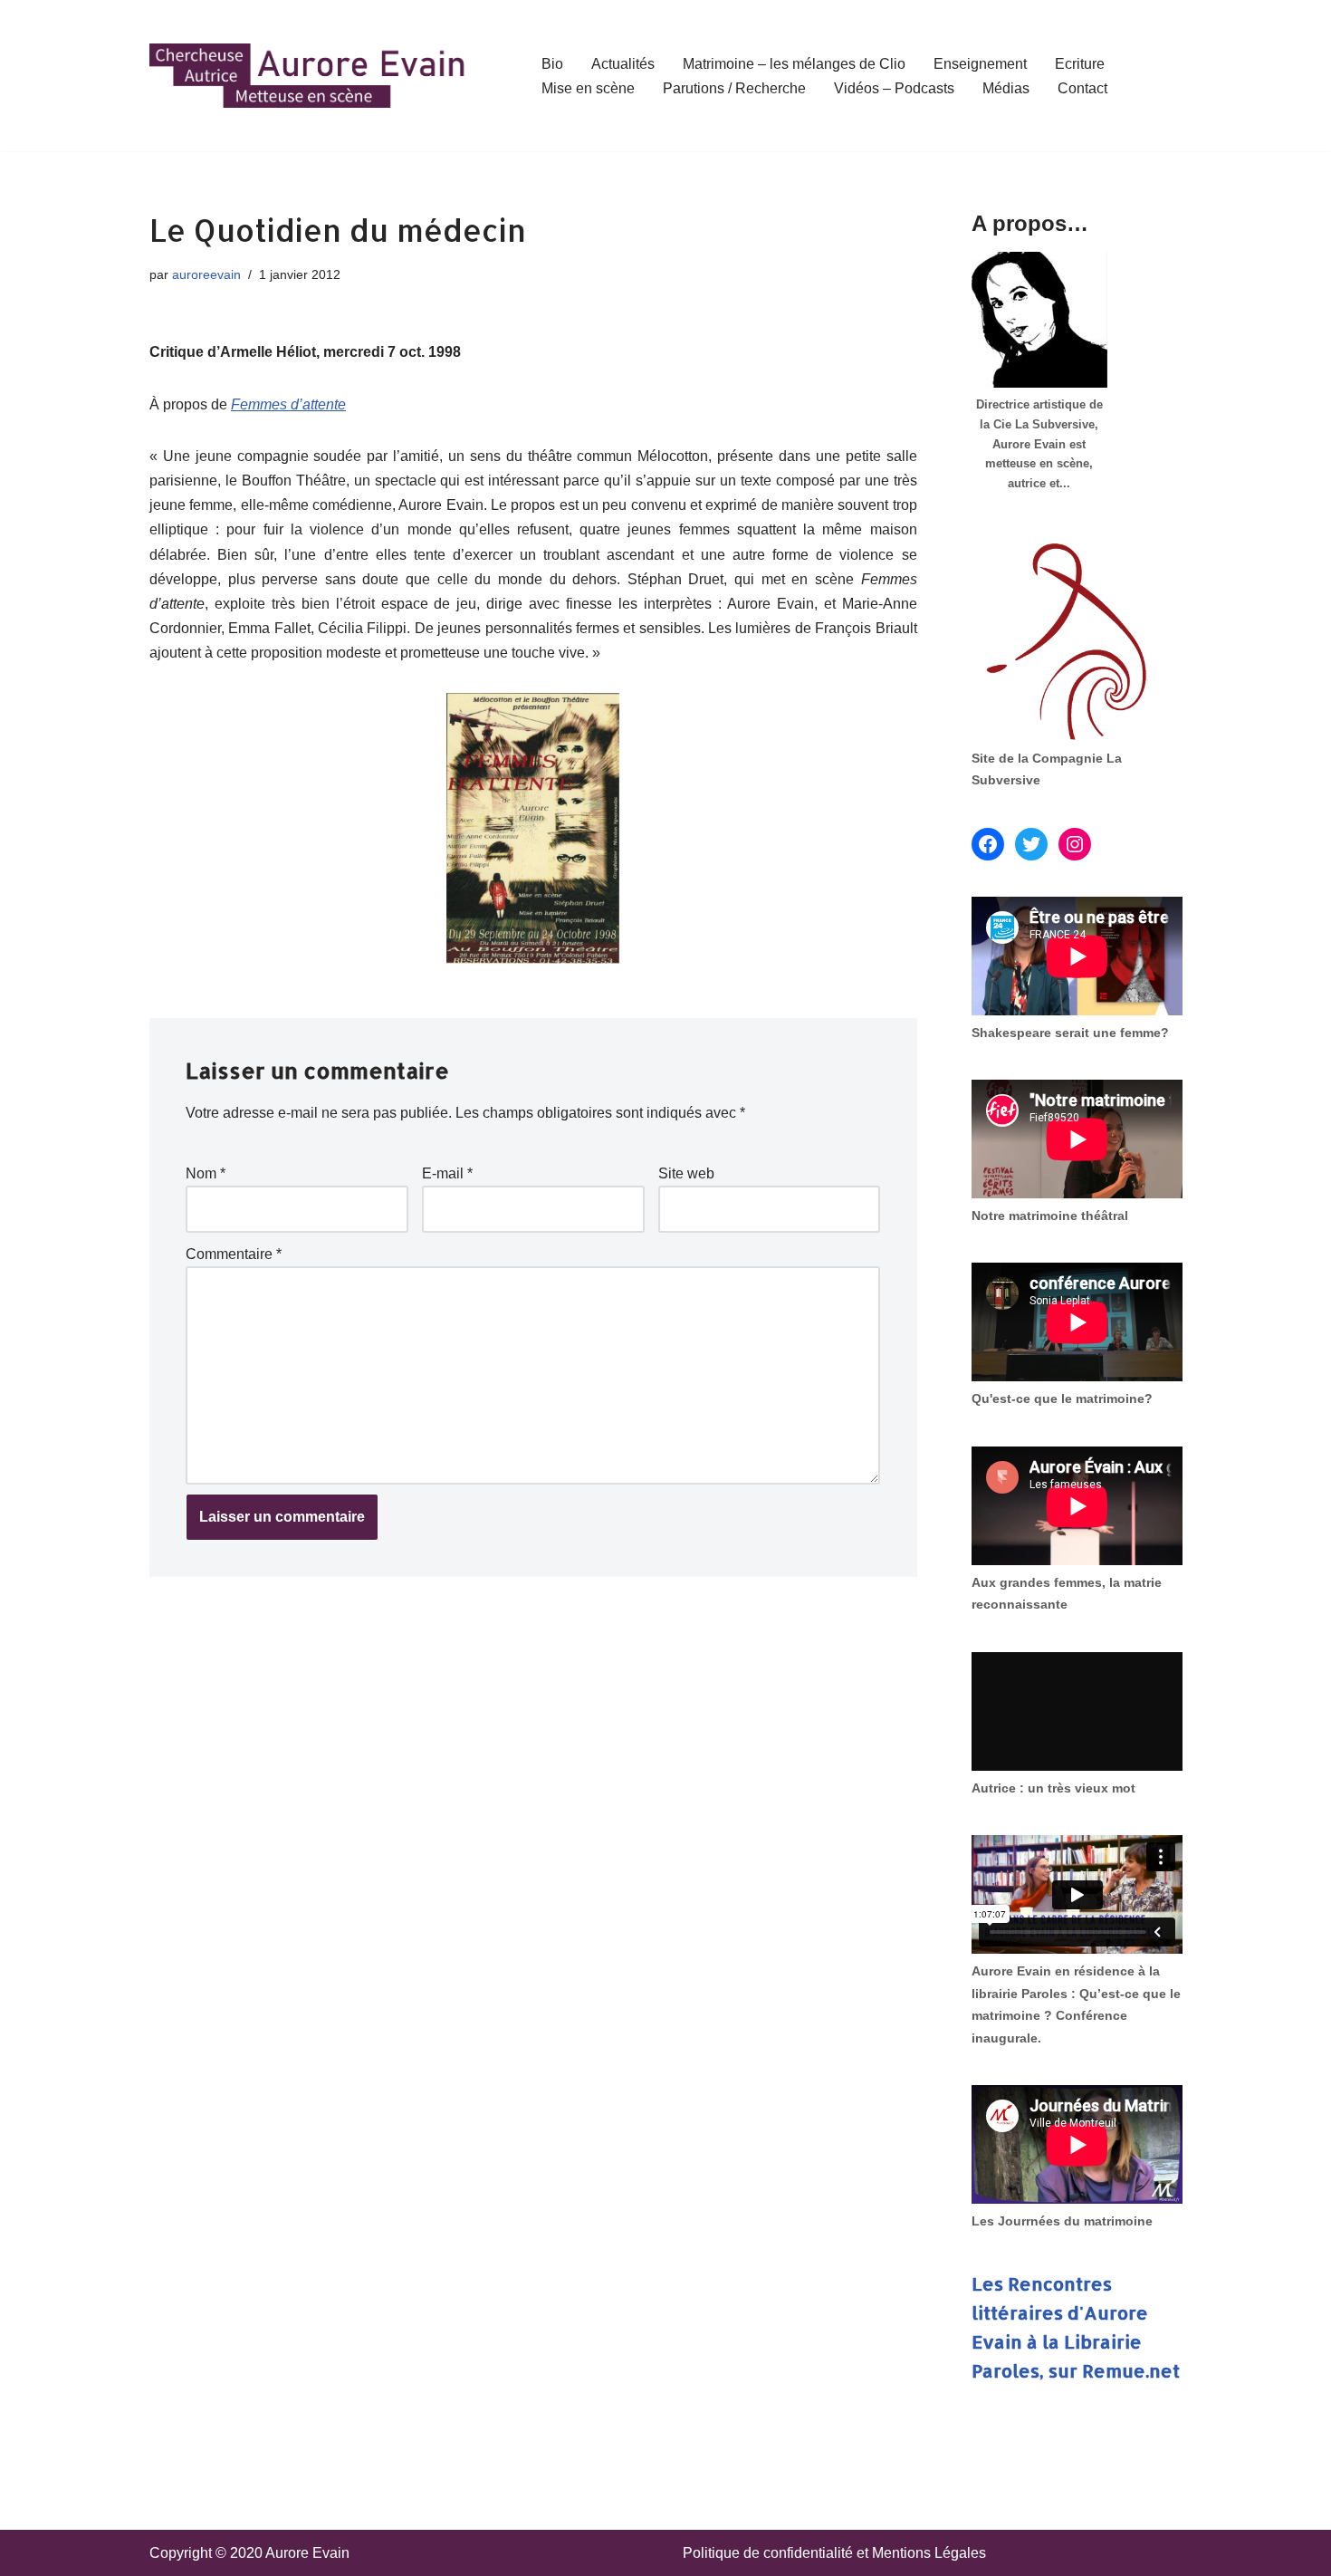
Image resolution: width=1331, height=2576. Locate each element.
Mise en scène (588, 88)
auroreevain (206, 274)
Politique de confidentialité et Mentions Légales (834, 2553)
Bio (552, 64)
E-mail (447, 1173)
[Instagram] (1075, 844)
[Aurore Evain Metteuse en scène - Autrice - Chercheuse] (308, 76)
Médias (1006, 88)
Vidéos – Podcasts (894, 88)
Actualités (623, 64)
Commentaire (234, 1254)
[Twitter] (1031, 844)
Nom (206, 1173)
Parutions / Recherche (734, 88)
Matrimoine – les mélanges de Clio (794, 64)
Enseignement (980, 64)
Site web (686, 1173)
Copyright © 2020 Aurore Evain (249, 2553)
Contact (1082, 88)
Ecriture (1080, 64)
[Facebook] (988, 844)
